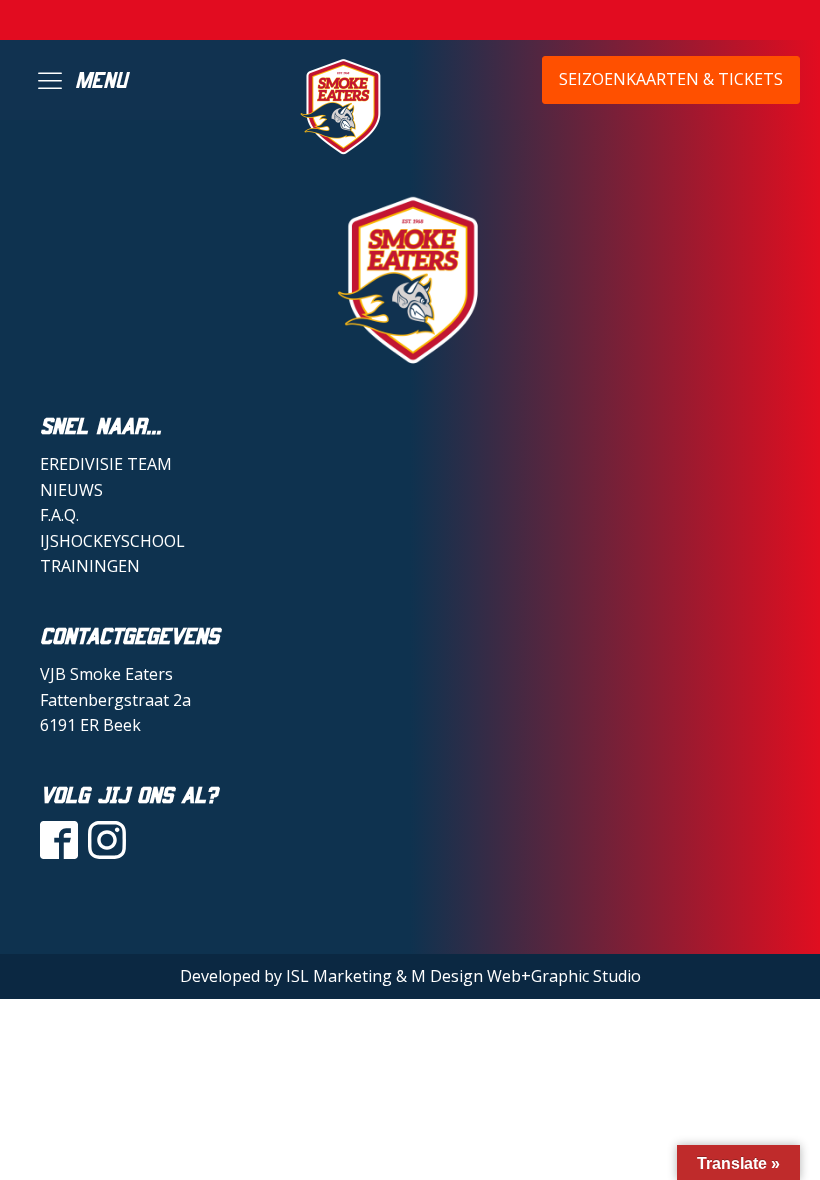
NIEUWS (71, 490)
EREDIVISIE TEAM (106, 464)
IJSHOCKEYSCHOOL (112, 541)
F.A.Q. (59, 515)
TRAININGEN (90, 566)
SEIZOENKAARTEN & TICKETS (671, 79)
